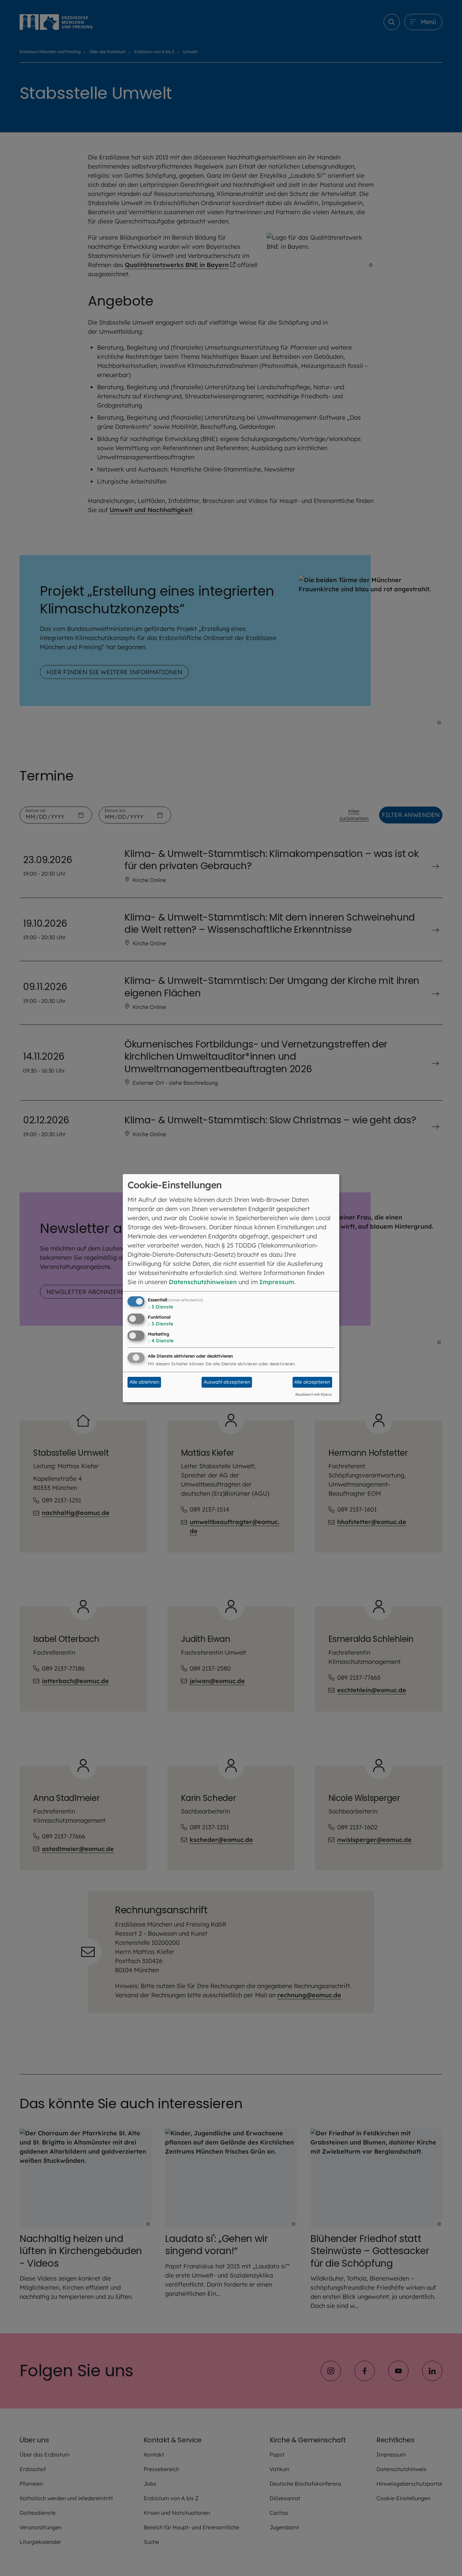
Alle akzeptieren (312, 1382)
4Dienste (161, 1341)
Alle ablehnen (144, 1382)
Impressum (277, 1282)
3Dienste (160, 1307)
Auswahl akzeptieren (227, 1382)
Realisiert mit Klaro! (314, 1394)
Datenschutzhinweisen (203, 1282)
